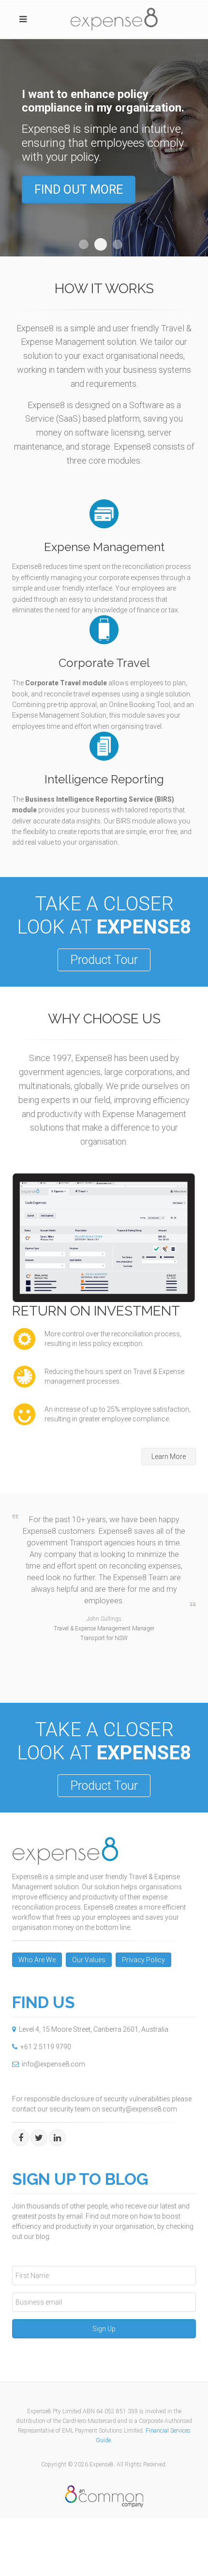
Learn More (169, 1457)
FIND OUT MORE (79, 190)
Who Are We (37, 1960)
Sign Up (104, 2329)
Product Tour (104, 960)
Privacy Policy (143, 1960)
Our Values (89, 1960)
